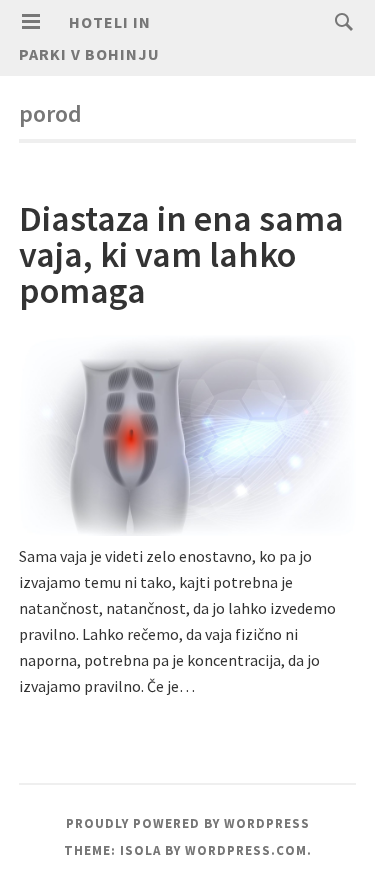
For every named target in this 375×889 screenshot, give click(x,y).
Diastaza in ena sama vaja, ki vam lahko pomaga (181, 254)
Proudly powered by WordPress (188, 823)
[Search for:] (339, 21)
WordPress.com (246, 850)
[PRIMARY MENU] (31, 22)
